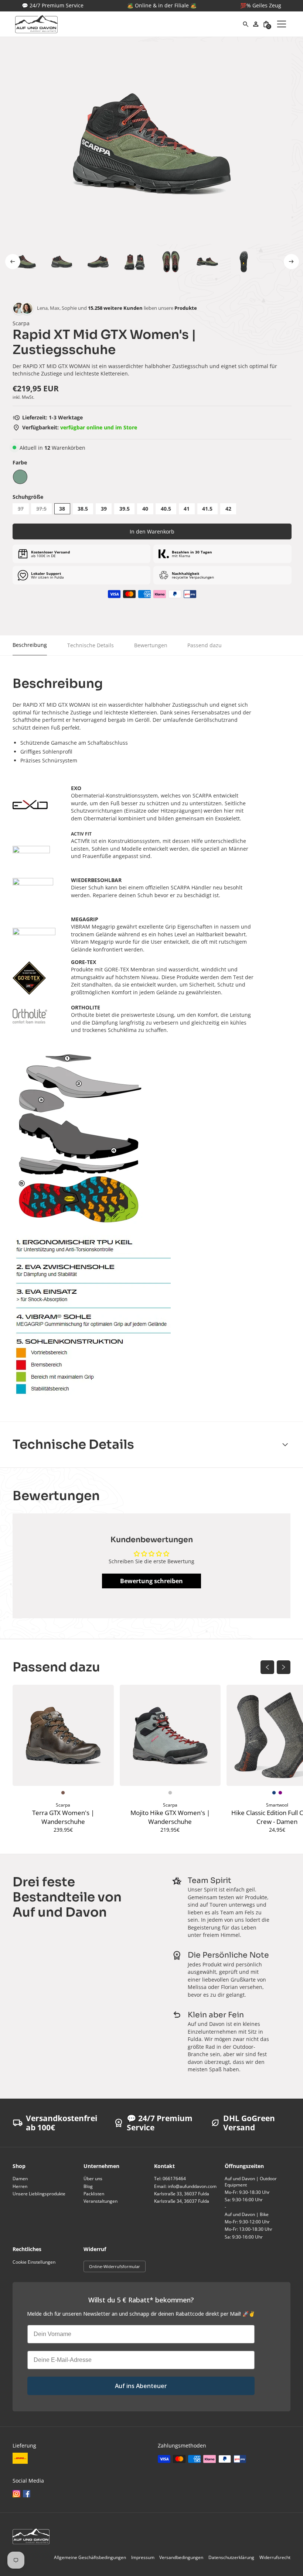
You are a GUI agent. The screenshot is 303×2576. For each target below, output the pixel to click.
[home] (129, 24)
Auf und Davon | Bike (247, 2214)
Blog (88, 2186)
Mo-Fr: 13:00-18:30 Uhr (248, 2229)
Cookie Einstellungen (34, 2262)
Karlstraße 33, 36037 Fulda (182, 2194)
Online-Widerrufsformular (115, 2266)
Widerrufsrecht (275, 2557)
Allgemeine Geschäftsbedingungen (90, 2557)
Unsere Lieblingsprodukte (39, 2194)
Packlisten (94, 2194)
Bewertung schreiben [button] (151, 1581)
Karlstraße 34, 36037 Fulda (182, 2201)
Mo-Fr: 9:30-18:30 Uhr (247, 2192)
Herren (20, 2186)
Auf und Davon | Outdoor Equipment (251, 2181)
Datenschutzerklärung (231, 2557)
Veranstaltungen (101, 2201)
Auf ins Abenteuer (141, 2386)
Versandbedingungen (181, 2557)
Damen (20, 2179)
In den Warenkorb (152, 531)
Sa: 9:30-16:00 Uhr (244, 2200)
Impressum (143, 2557)
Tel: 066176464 (170, 2179)
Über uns (93, 2179)
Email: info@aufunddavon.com (185, 2186)
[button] (266, 24)
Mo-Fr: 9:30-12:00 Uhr (247, 2222)
